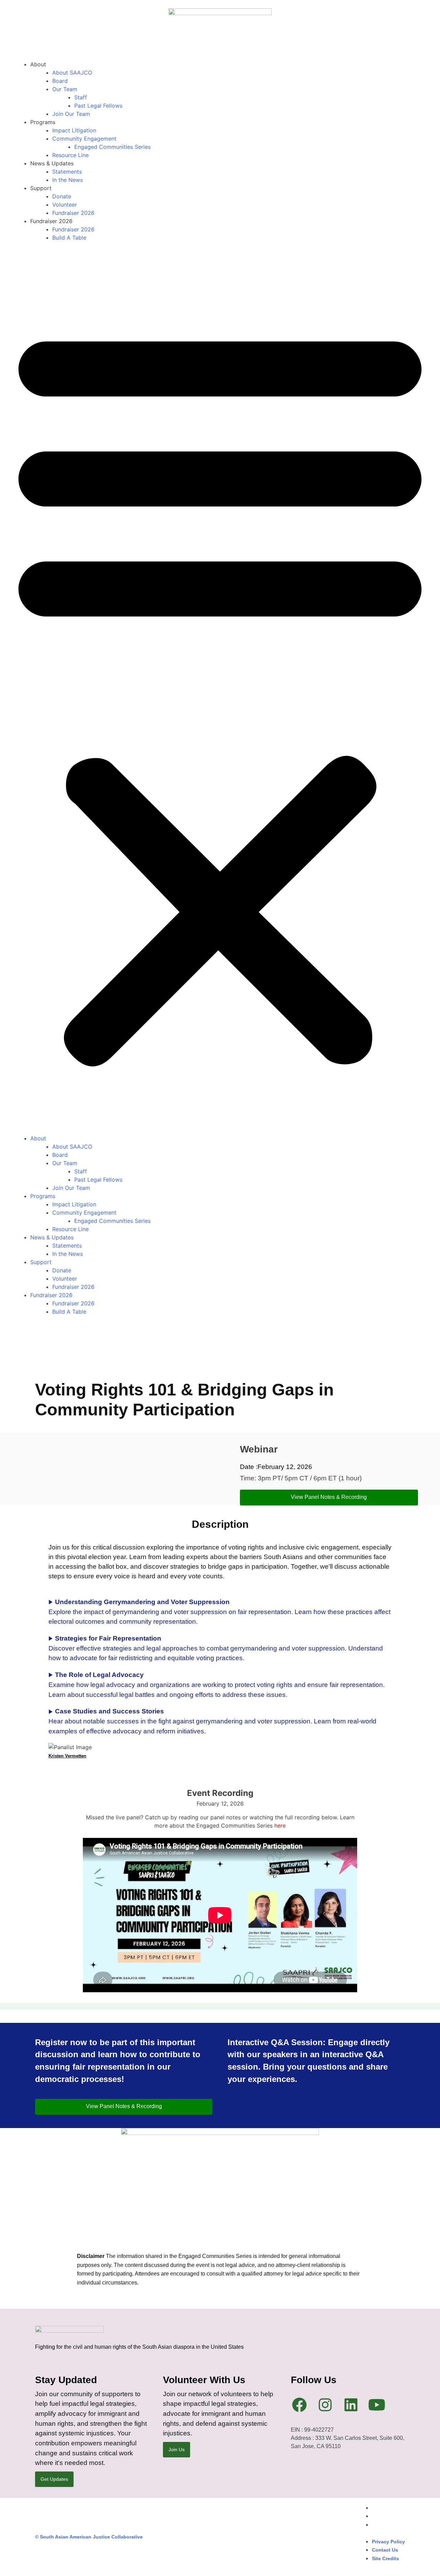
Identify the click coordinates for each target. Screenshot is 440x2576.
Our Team (65, 89)
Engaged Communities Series (112, 147)
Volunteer (65, 205)
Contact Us (385, 2516)
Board (60, 81)
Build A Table (69, 238)
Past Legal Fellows (98, 106)
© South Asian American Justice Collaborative (89, 2537)
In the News (68, 180)
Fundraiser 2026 (73, 213)
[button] (220, 692)
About (38, 64)
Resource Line (70, 155)
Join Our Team (71, 114)
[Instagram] (325, 2405)
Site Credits (386, 2525)
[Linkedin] (351, 2405)
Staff (81, 97)
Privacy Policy (388, 2508)
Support (41, 188)
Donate (62, 196)
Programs (43, 122)
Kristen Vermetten (67, 1756)
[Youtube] (377, 2405)
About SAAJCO (72, 73)
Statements (67, 172)
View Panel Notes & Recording (329, 1497)
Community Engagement (84, 139)
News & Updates (52, 163)
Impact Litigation (74, 130)
